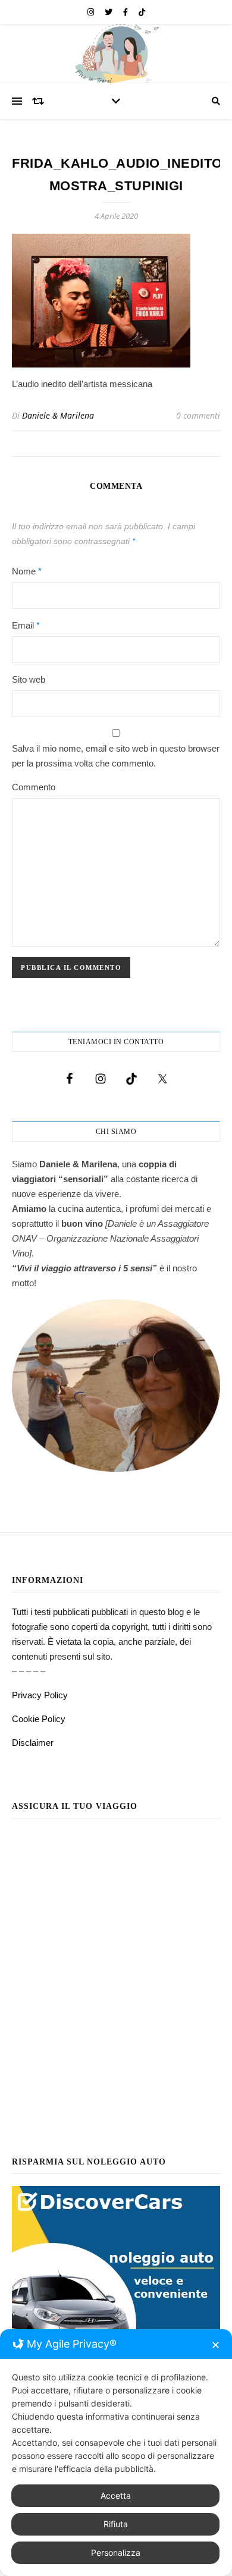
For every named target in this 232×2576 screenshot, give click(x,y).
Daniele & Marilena (58, 415)
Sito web (29, 679)
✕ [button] (216, 2345)
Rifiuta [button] (116, 2524)
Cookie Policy (39, 1719)
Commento (34, 787)
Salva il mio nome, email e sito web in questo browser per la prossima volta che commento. (116, 756)
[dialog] (116, 2453)
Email (26, 625)
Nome (27, 571)
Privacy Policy (40, 1695)
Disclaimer (33, 1743)
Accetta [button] (116, 2495)
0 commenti (198, 415)
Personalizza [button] (116, 2553)
